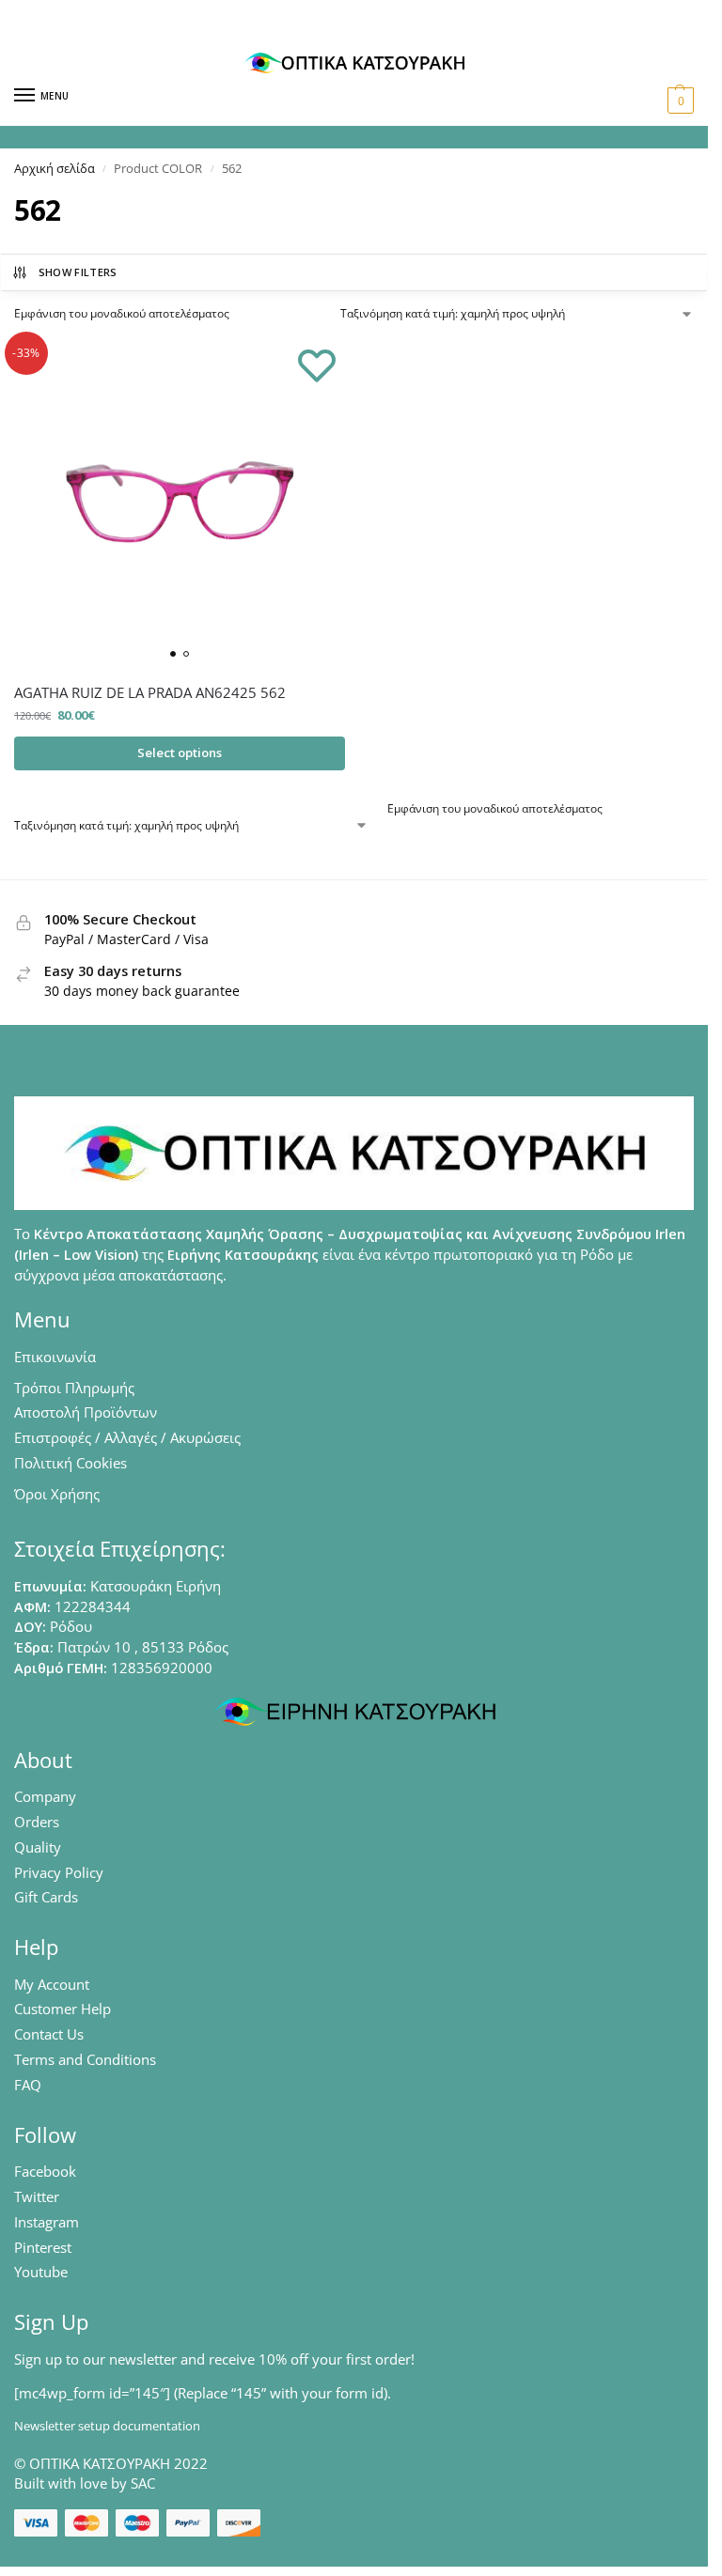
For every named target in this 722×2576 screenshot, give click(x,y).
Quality (38, 1847)
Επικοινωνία (55, 1357)
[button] (678, 101)
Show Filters (78, 272)
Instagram (47, 2222)
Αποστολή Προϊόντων (86, 1412)
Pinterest (43, 2247)
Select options (180, 753)
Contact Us (49, 2034)
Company (45, 1796)
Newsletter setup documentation (107, 2426)
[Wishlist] (317, 365)
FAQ (28, 2085)
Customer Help (63, 2009)
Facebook (45, 2171)
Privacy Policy (59, 1872)
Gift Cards (46, 1897)
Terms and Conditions (85, 2059)
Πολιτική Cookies (71, 1463)
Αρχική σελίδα (55, 168)
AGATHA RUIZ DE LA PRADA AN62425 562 (150, 692)
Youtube (41, 2272)
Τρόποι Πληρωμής (74, 1388)
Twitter (37, 2196)
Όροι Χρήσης (57, 1494)
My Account (52, 1984)
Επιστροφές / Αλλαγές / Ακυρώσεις (127, 1437)
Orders (37, 1822)
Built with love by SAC (85, 2483)
